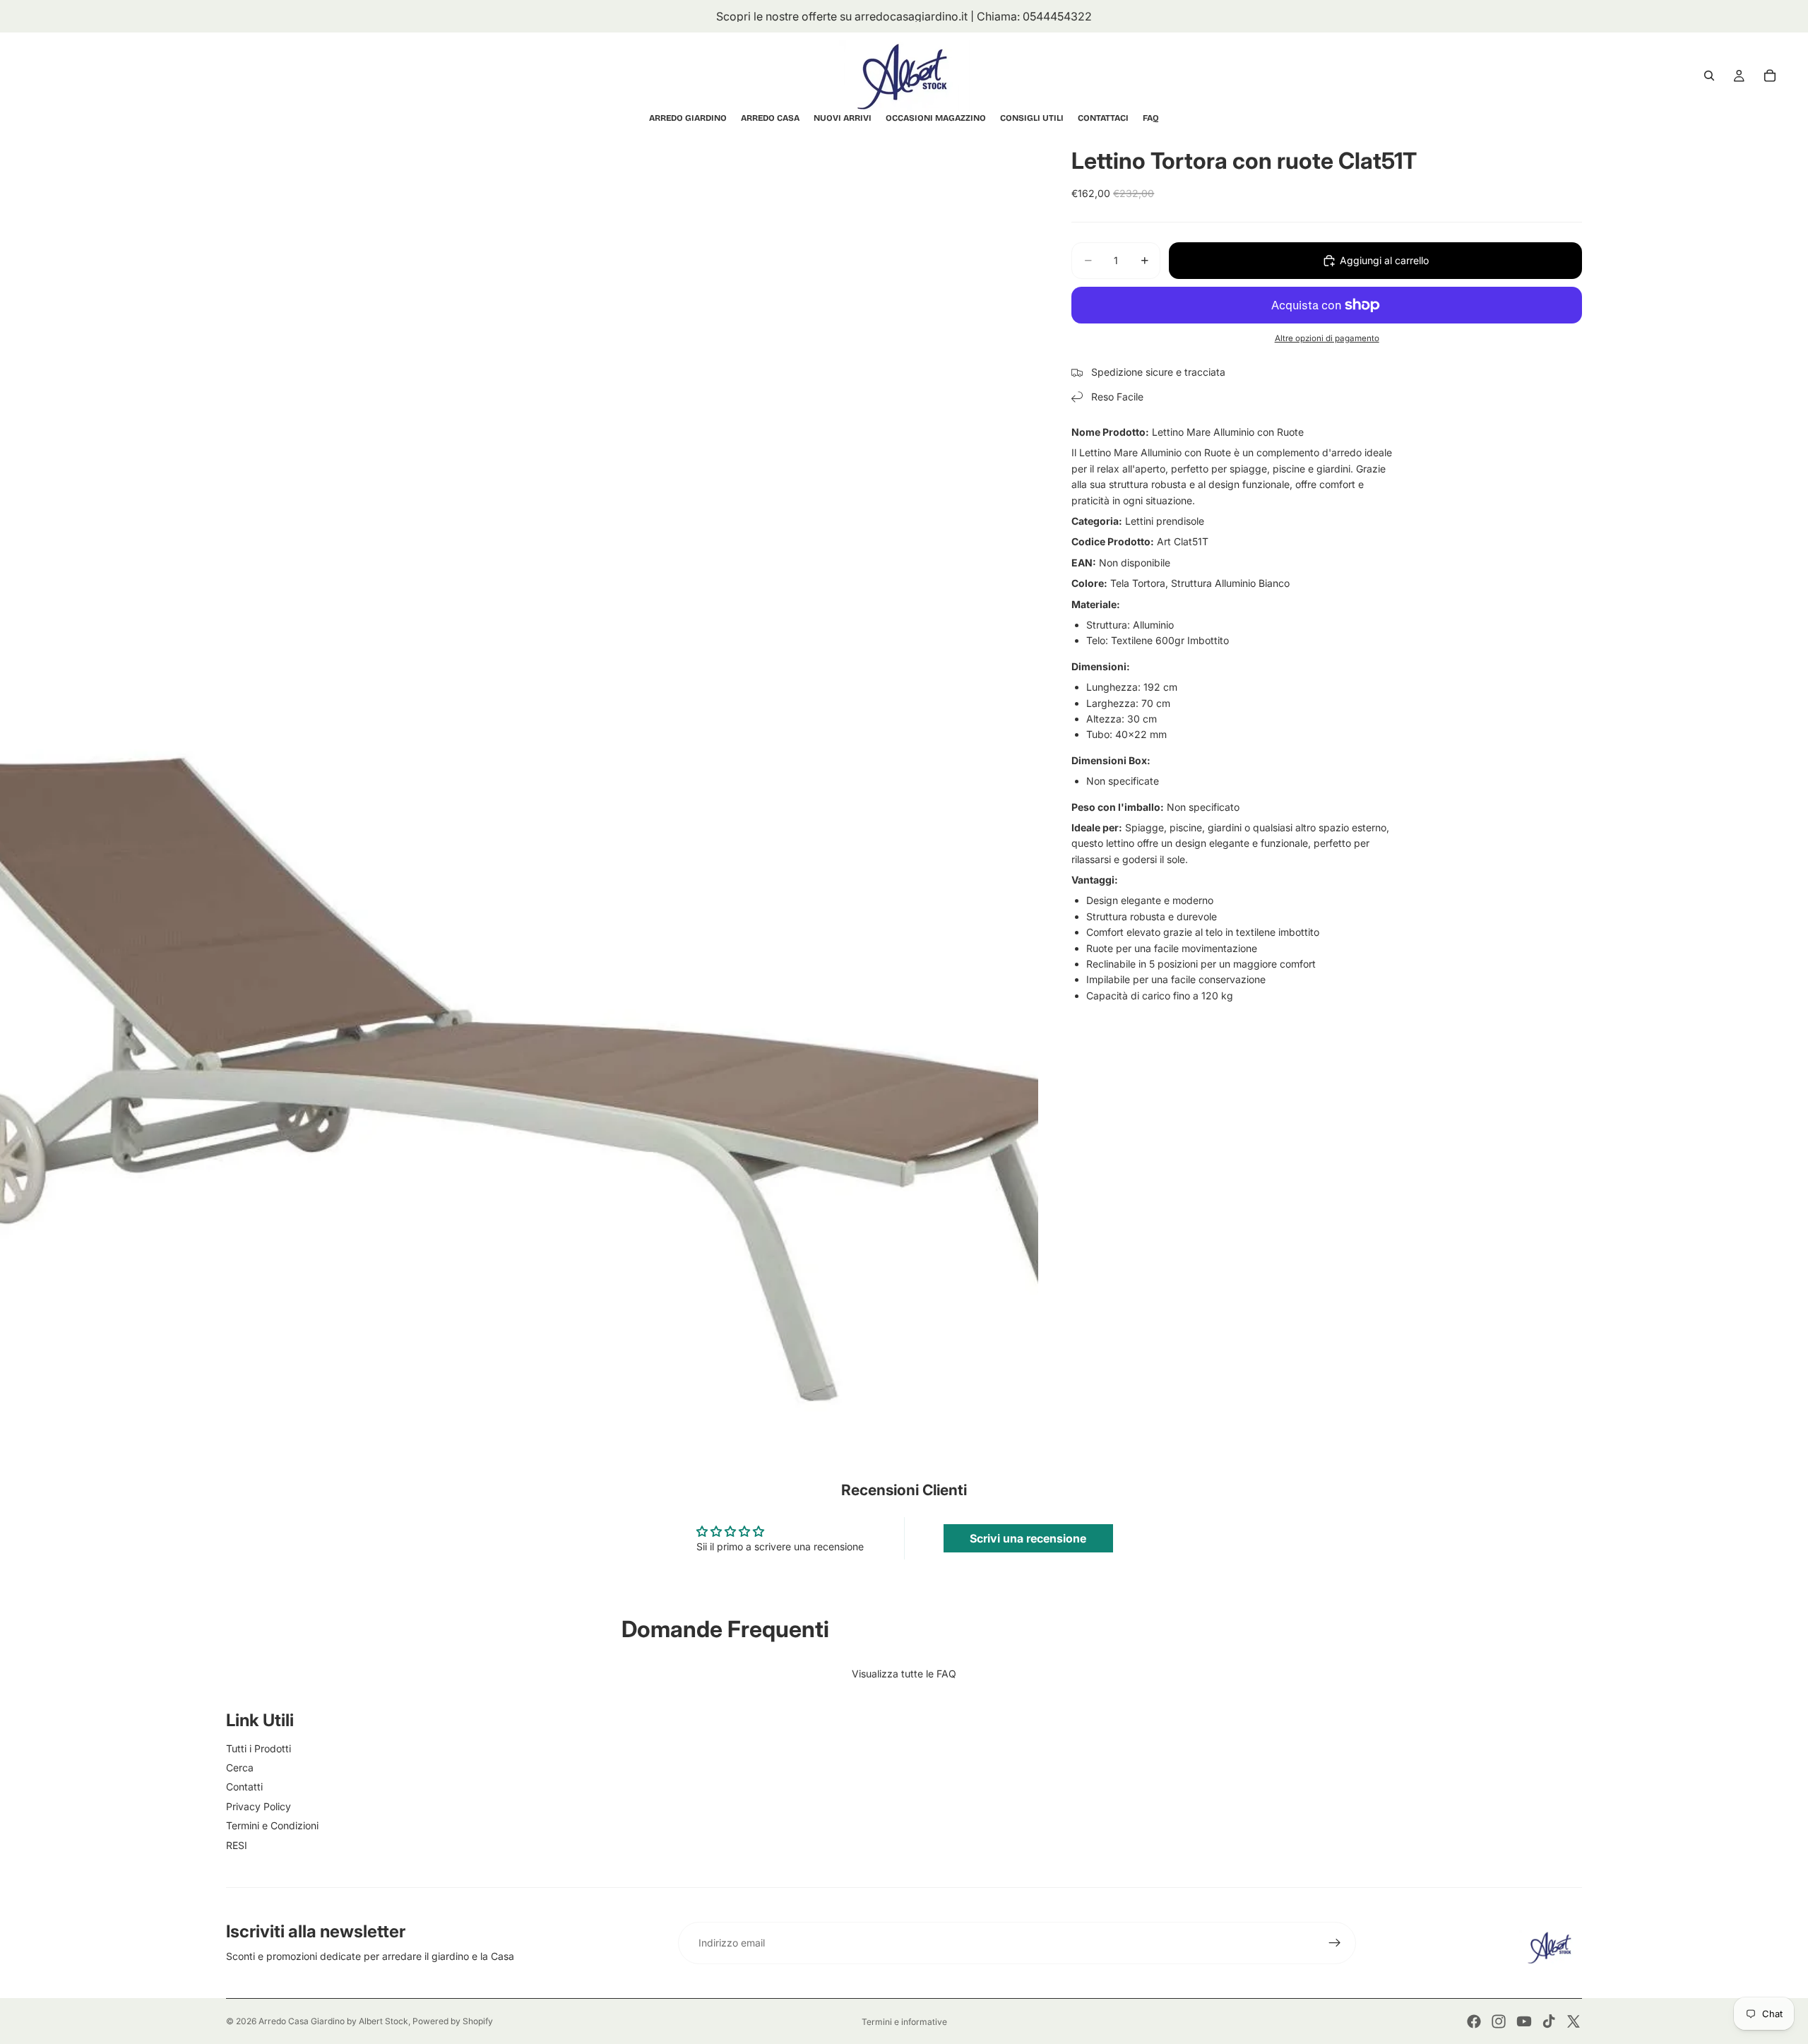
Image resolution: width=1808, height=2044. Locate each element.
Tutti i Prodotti (258, 1748)
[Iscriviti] (1335, 1943)
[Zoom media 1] (519, 780)
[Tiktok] (1549, 2021)
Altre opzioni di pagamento (1327, 338)
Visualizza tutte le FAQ (904, 1674)
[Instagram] (1499, 2021)
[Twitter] (1574, 2021)
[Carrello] (1770, 76)
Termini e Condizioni (272, 1825)
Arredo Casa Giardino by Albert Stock (333, 2021)
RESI (237, 1845)
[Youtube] (1524, 2021)
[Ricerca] (1709, 76)
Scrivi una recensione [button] (1028, 1538)
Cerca (240, 1767)
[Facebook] (1474, 2021)
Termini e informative (904, 2022)
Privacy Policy (258, 1806)
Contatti (244, 1787)
